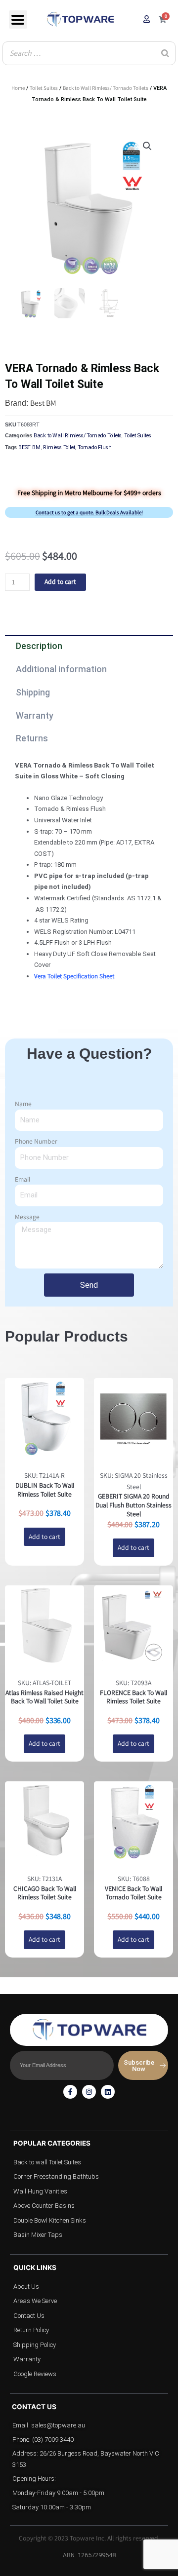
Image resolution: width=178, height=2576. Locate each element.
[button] (147, 146)
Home (18, 88)
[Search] (165, 53)
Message (27, 1217)
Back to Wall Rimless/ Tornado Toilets (106, 88)
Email (22, 1179)
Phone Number (36, 1141)
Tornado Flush (94, 447)
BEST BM (29, 447)
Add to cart (60, 581)
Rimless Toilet (59, 447)
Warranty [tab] (35, 715)
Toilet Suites (44, 88)
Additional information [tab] (61, 669)
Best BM (43, 403)
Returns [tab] (32, 738)
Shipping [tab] (33, 692)
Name (23, 1104)
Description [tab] (39, 646)
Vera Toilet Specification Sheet (74, 976)
